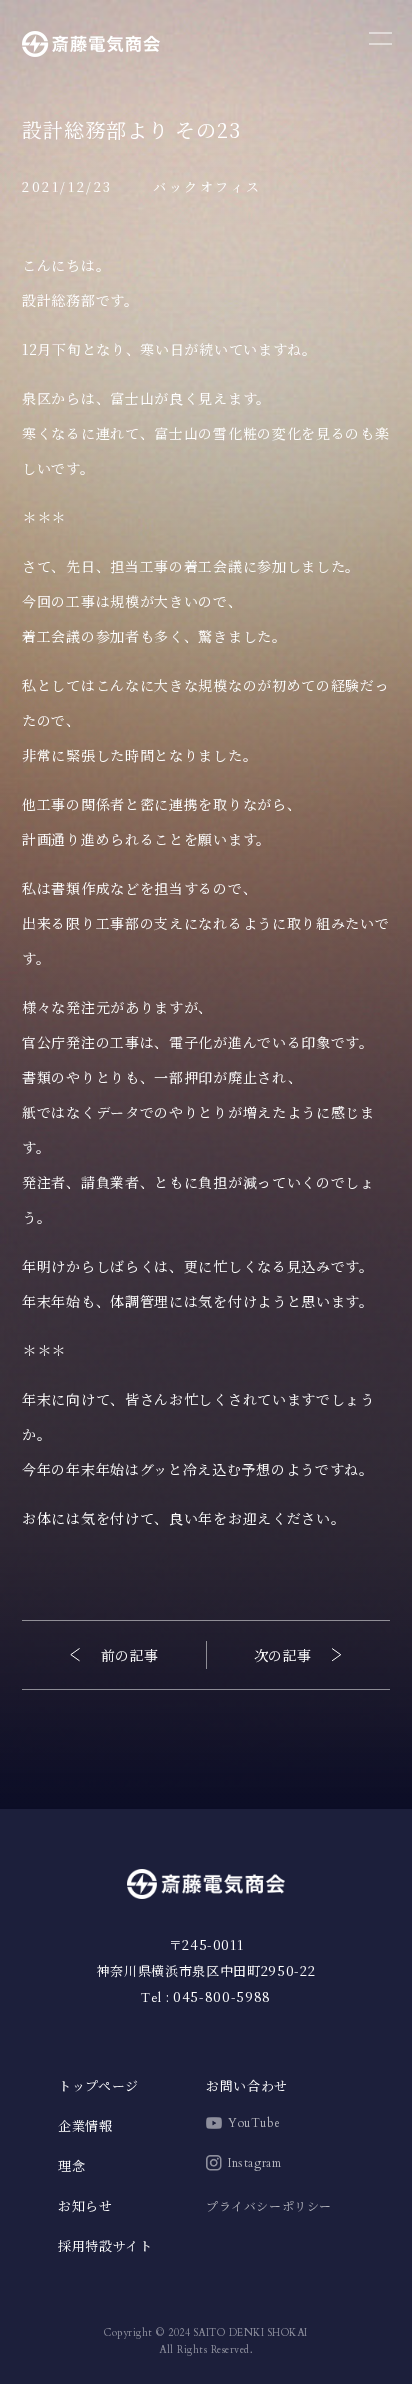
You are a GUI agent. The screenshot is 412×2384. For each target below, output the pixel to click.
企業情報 (85, 2125)
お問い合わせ (247, 2085)
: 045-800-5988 (206, 1997)
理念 (71, 2165)
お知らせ (85, 2205)
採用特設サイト (105, 2245)
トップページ (98, 2085)
